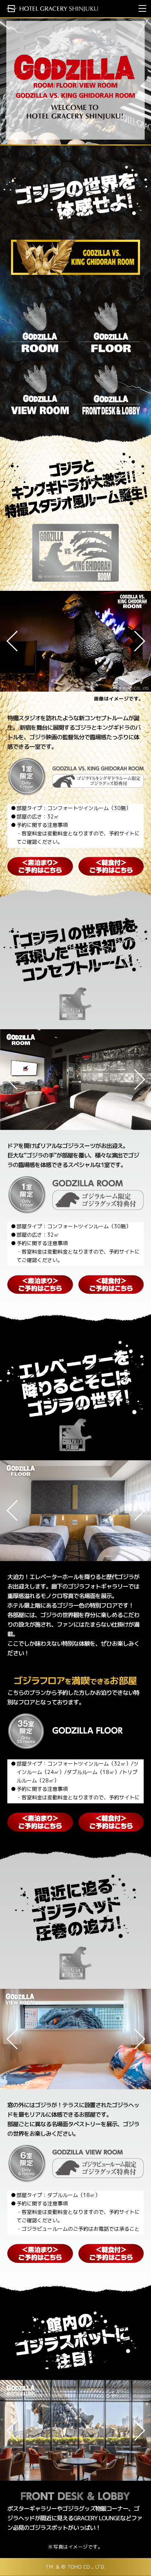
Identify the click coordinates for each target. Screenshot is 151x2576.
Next (135, 641)
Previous (16, 641)
